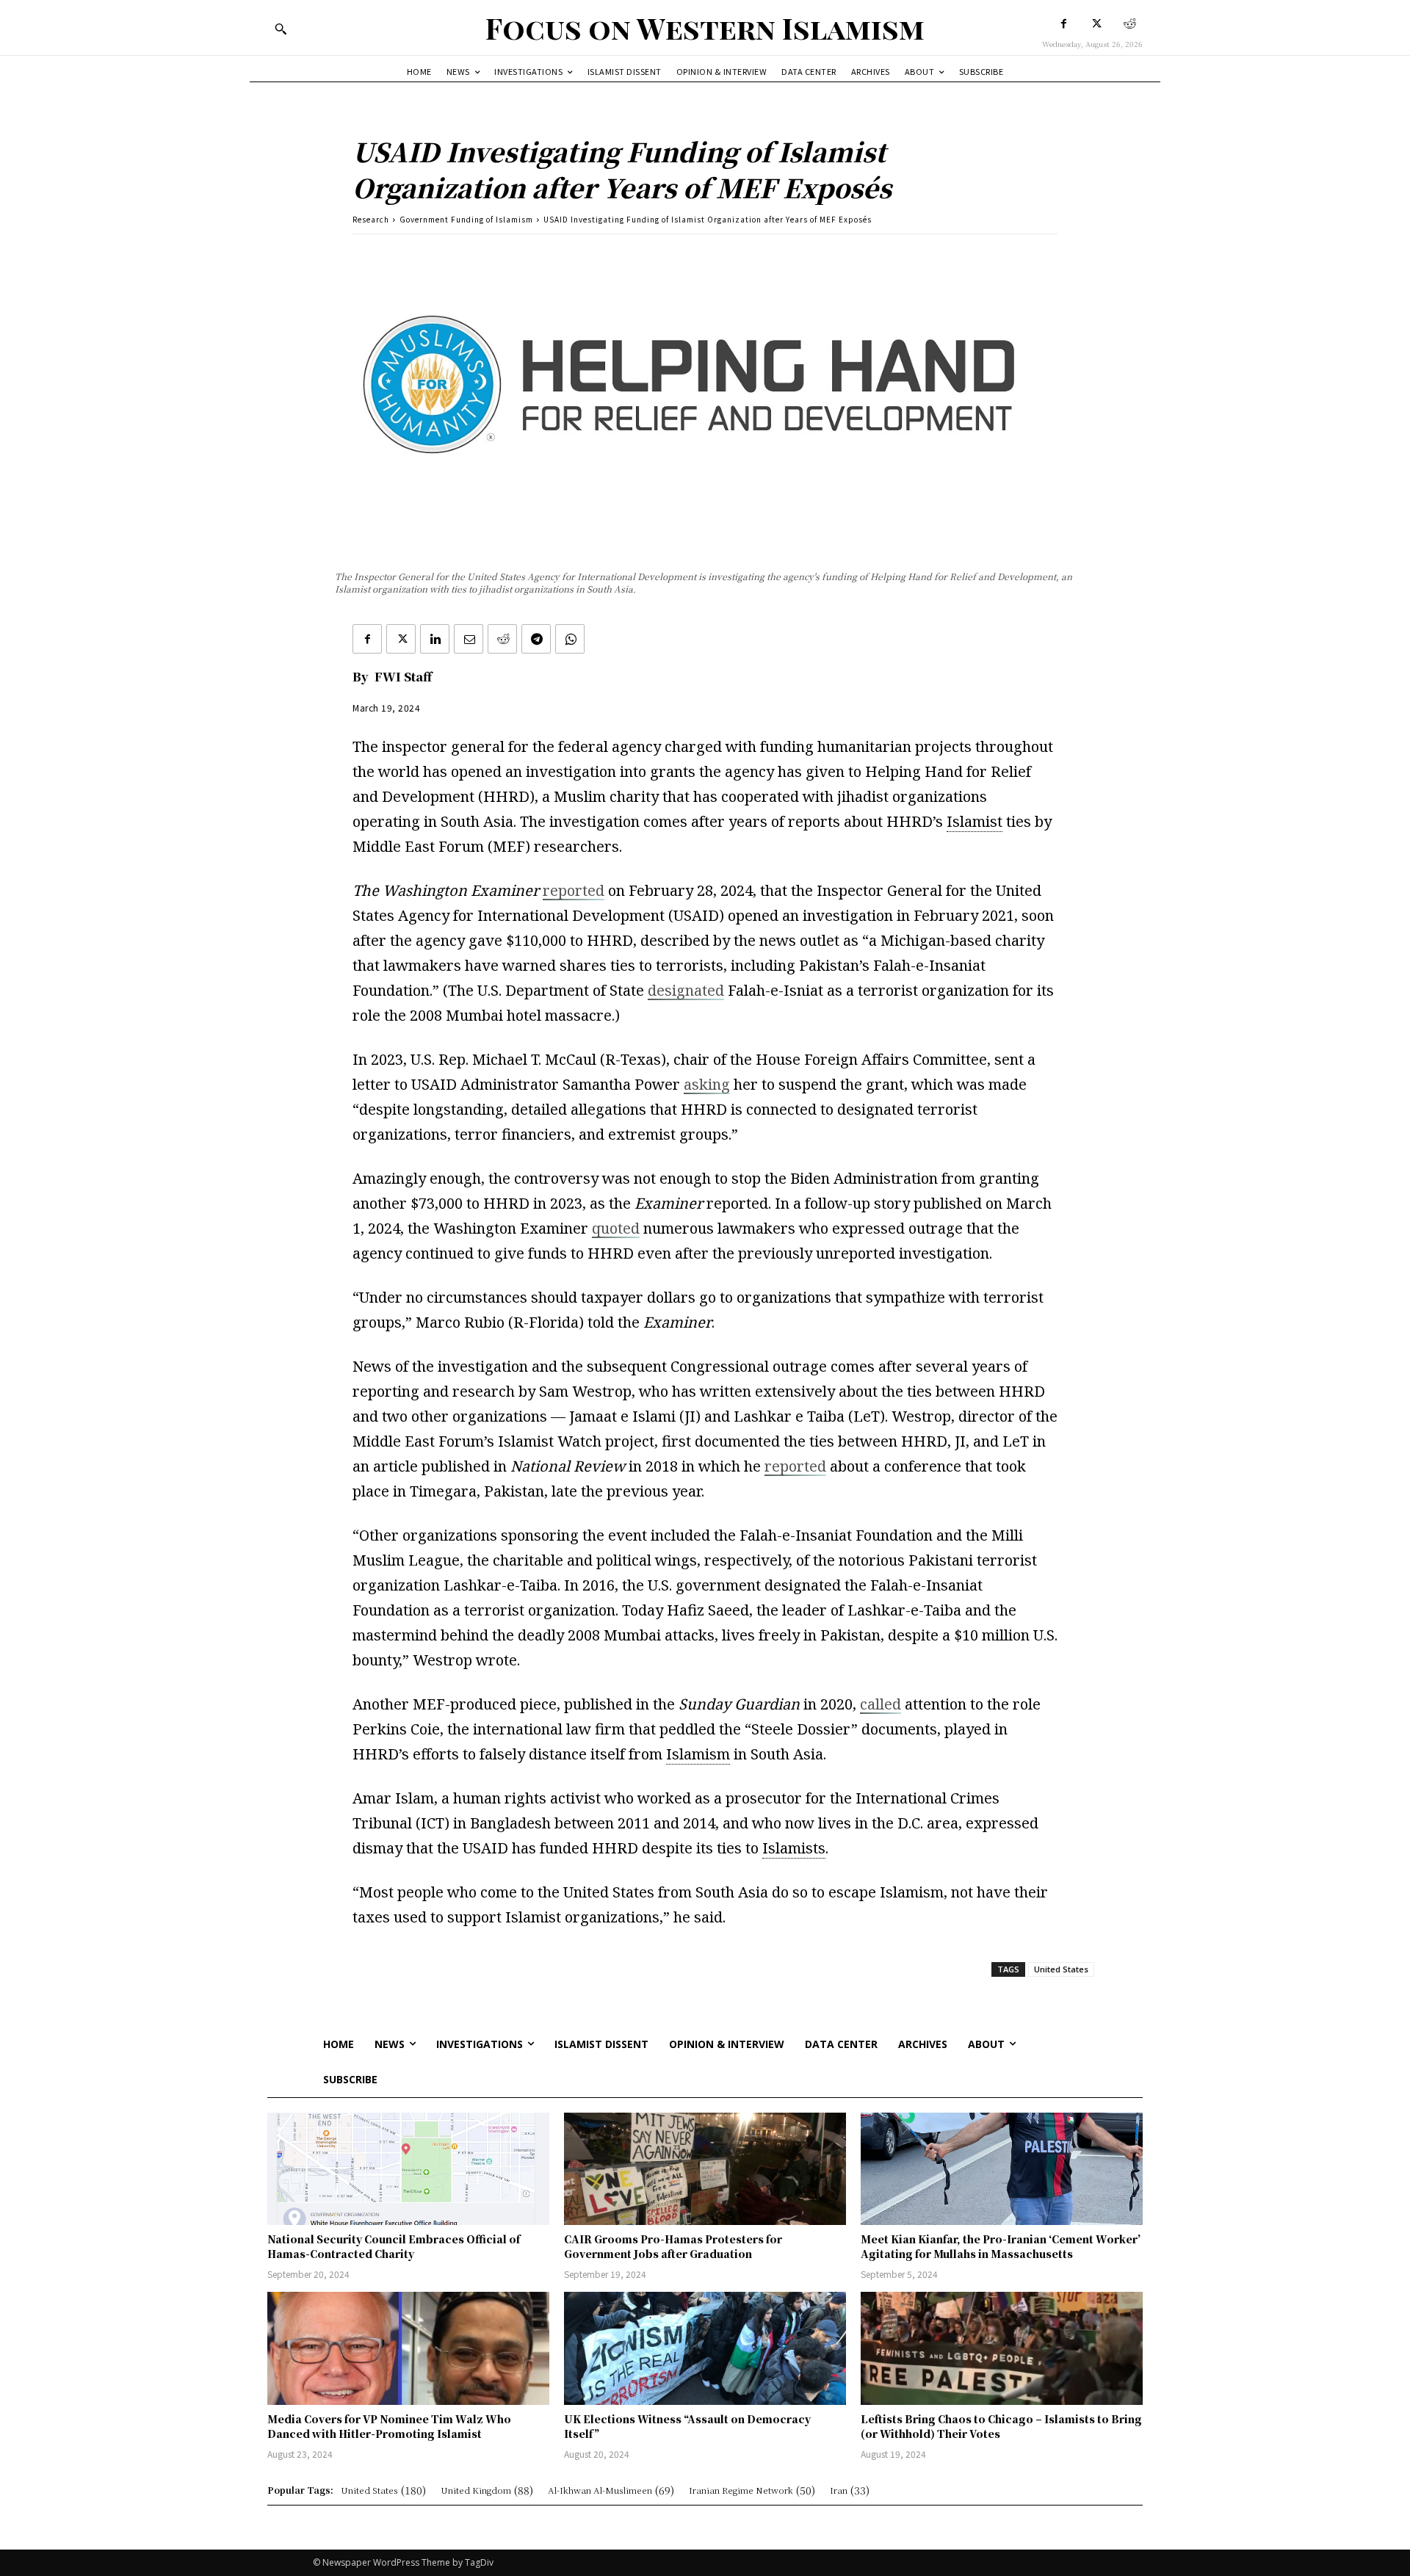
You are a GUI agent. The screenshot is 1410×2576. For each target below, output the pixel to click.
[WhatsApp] (570, 639)
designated (686, 990)
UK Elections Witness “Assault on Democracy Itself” (687, 2426)
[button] (281, 29)
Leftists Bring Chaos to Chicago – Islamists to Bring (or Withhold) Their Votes (1001, 2426)
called (881, 1704)
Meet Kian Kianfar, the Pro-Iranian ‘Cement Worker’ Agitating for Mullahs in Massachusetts (1001, 2246)
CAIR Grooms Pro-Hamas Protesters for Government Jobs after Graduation (673, 2246)
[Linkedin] (435, 639)
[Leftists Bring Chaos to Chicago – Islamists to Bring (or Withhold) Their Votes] (1002, 2348)
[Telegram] (536, 639)
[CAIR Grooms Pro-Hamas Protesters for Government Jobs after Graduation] (705, 2169)
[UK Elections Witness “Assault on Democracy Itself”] (705, 2348)
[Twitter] (1097, 24)
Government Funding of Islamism (466, 219)
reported (574, 890)
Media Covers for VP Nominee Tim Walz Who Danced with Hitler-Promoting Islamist (389, 2426)
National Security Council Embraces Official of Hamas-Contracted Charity (394, 2246)
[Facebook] (1064, 24)
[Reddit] (1130, 24)
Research (371, 219)
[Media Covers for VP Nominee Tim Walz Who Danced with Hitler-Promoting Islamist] (408, 2348)
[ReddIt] (502, 639)
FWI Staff (403, 677)
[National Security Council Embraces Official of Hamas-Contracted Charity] (408, 2169)
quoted (616, 1228)
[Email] (469, 639)
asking (707, 1084)
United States (1061, 1969)
